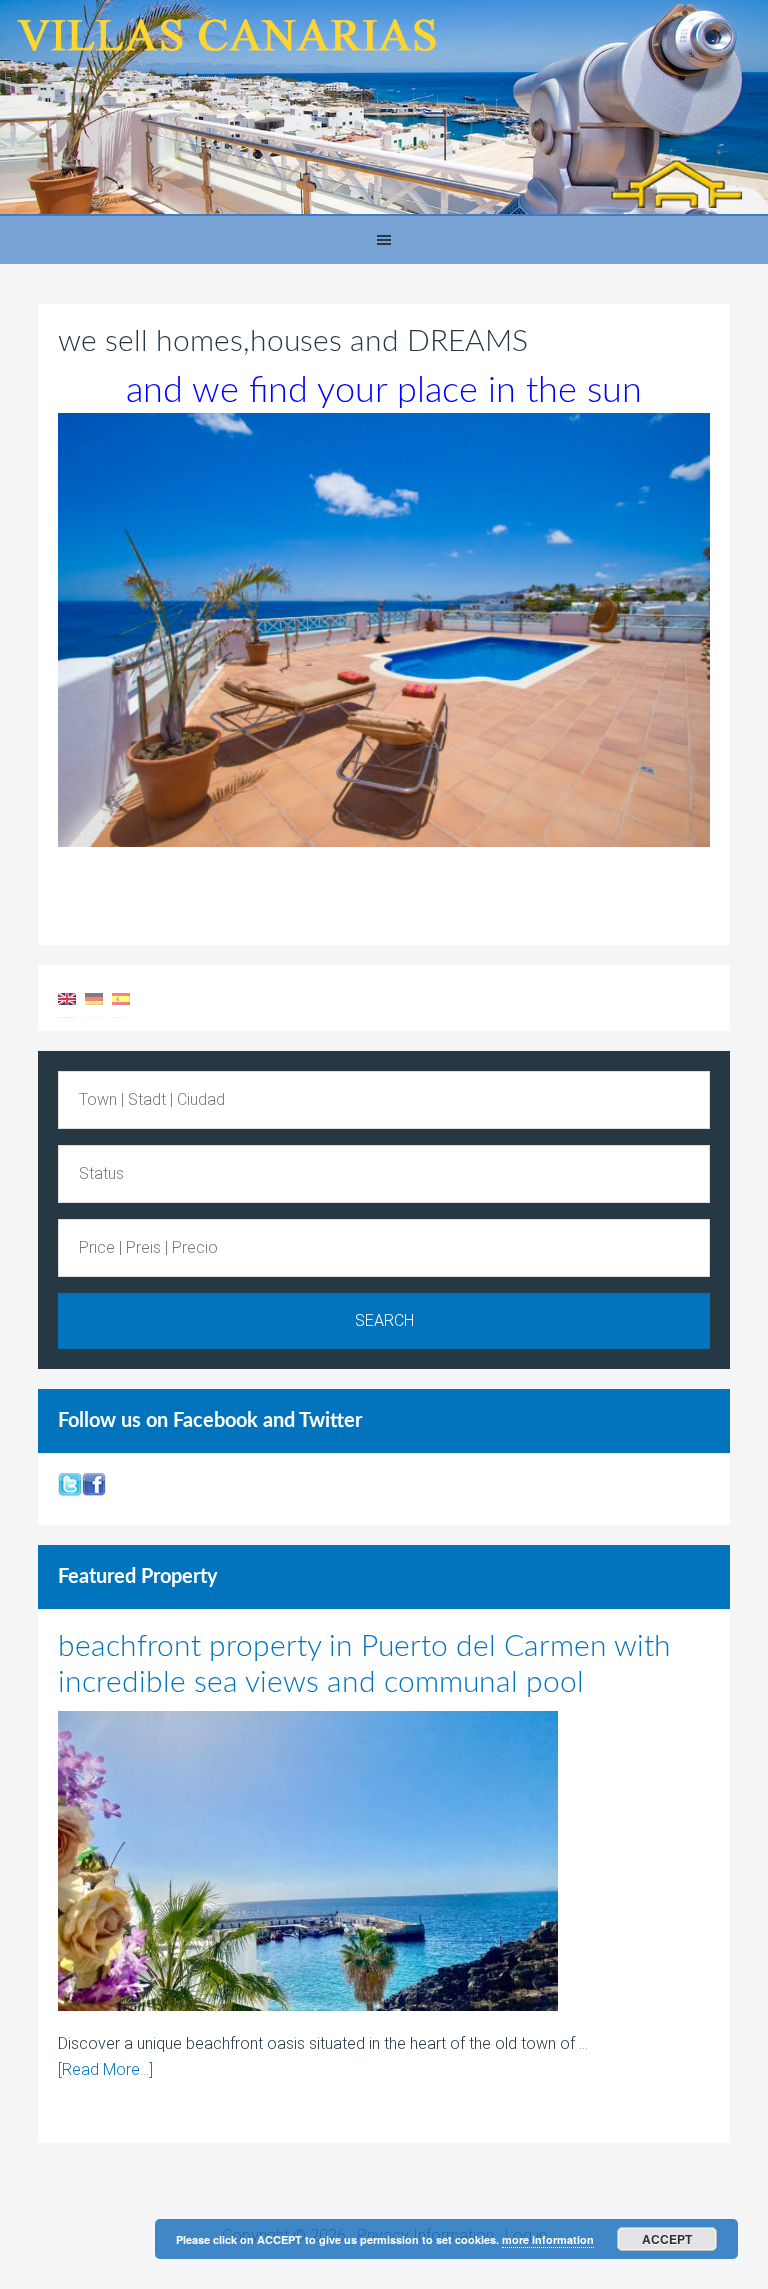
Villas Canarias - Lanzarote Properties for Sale (384, 108)
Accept (667, 2239)
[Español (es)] (121, 997)
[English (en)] (67, 997)
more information (548, 2239)
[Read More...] (105, 2069)
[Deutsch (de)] (94, 997)
